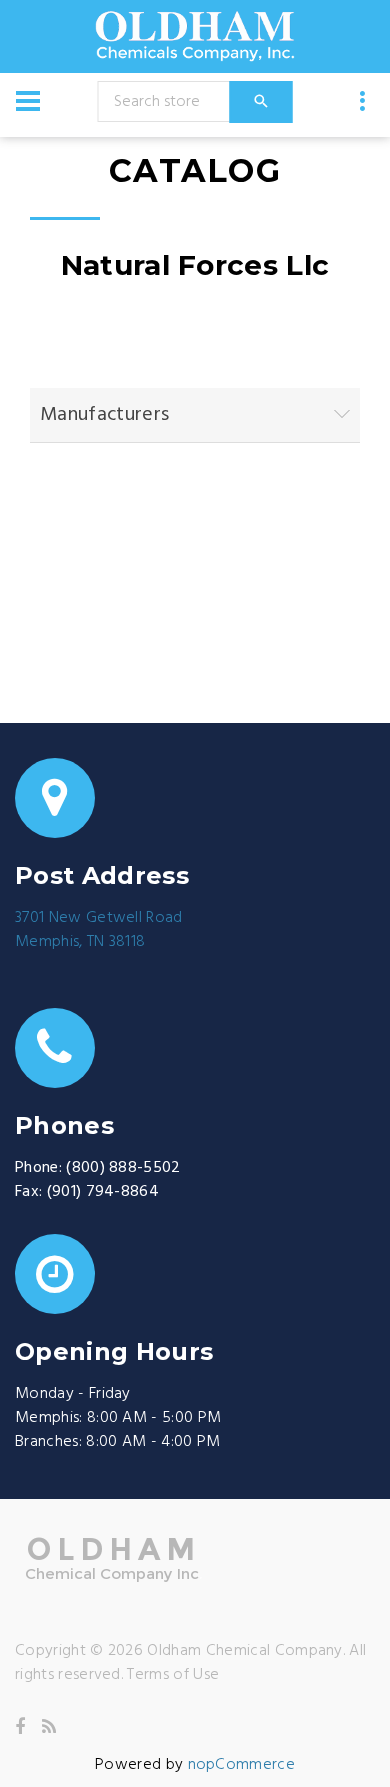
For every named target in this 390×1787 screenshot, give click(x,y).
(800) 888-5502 (123, 1168)
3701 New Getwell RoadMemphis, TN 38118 (99, 930)
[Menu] (28, 101)
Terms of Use (173, 1675)
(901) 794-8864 (103, 1192)
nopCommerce (242, 1765)
